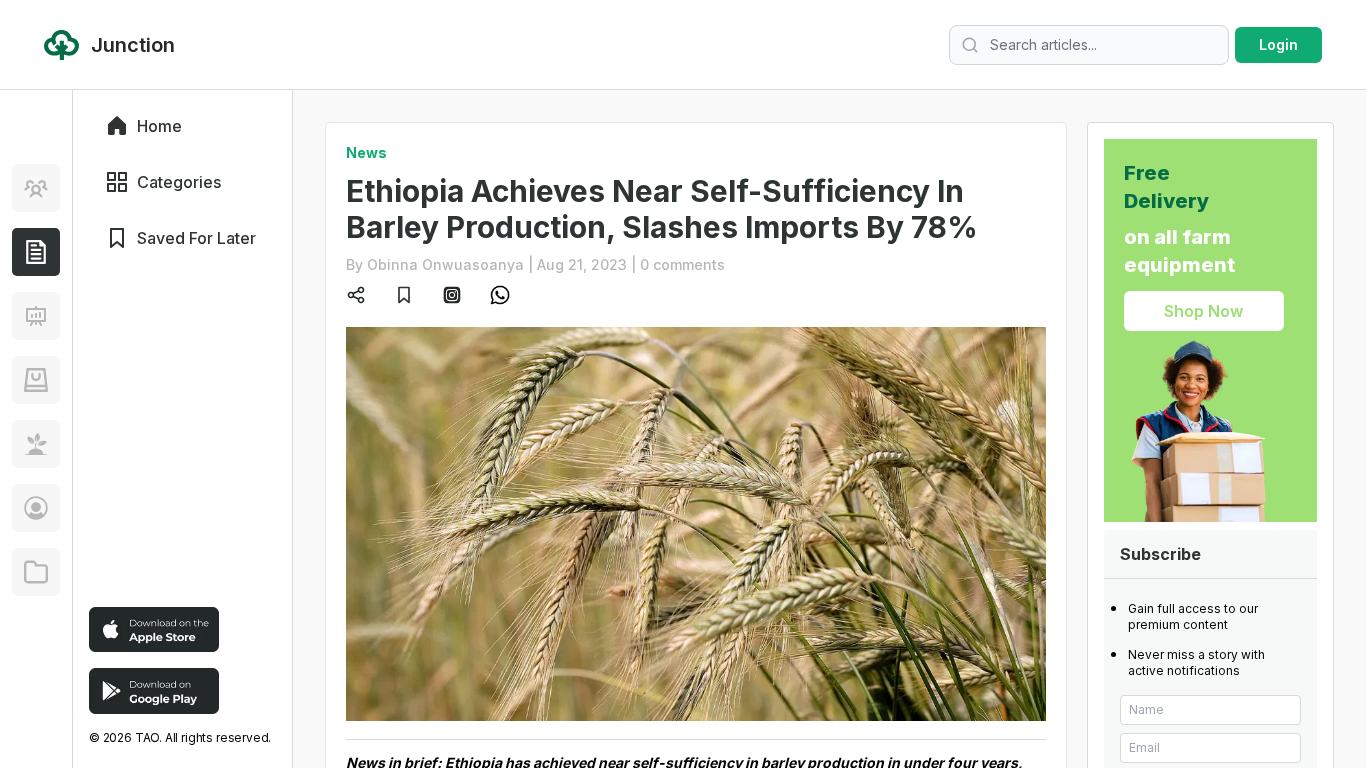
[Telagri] (36, 444)
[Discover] (36, 188)
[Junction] (36, 252)
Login (1278, 44)
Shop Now (1203, 311)
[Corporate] (36, 572)
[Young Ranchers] (36, 316)
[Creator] (36, 508)
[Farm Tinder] (36, 380)
